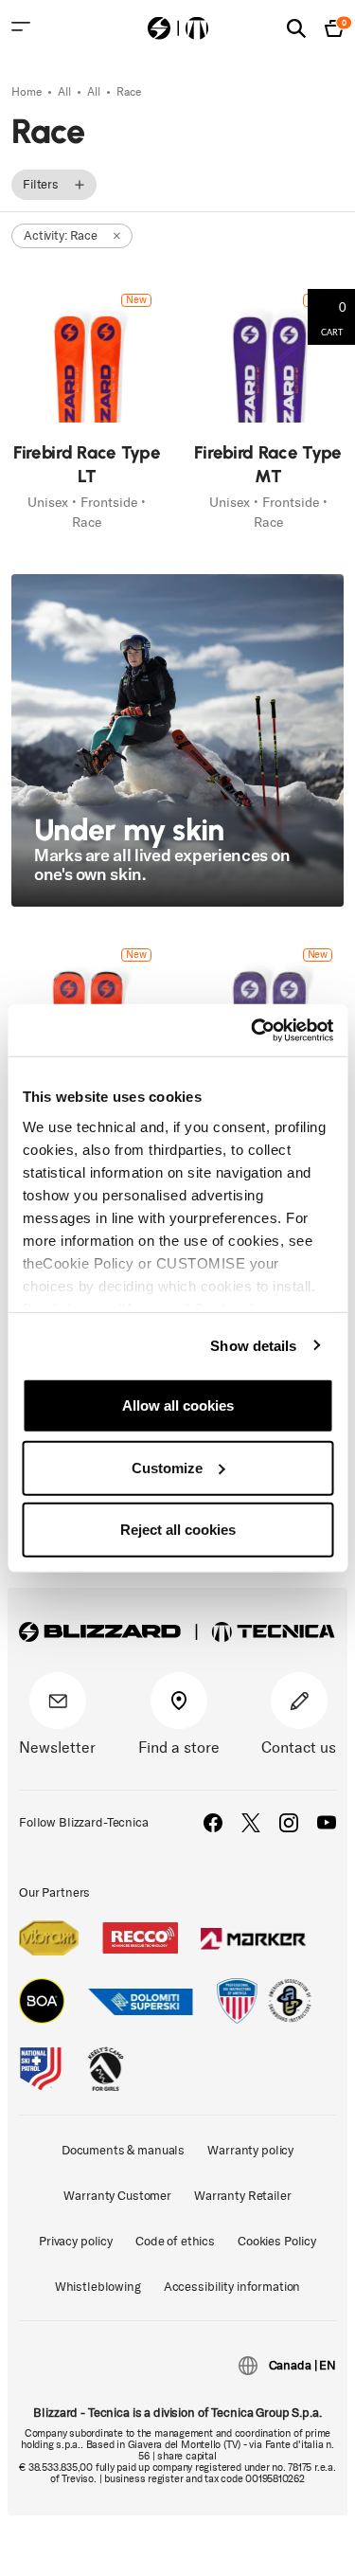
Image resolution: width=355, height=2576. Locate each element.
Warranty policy (250, 2150)
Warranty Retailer (243, 2196)
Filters (41, 184)
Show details (253, 1345)
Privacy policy (76, 2241)
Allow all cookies (178, 1405)
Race (129, 92)
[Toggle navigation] (21, 27)
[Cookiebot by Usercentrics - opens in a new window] (253, 1030)
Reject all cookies (178, 1530)
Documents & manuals (123, 2150)
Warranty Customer (117, 2196)
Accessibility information (232, 2287)
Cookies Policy (277, 2241)
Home (28, 92)
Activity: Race (61, 235)
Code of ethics (175, 2241)
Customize (167, 1467)
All (66, 92)
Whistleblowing (98, 2287)
